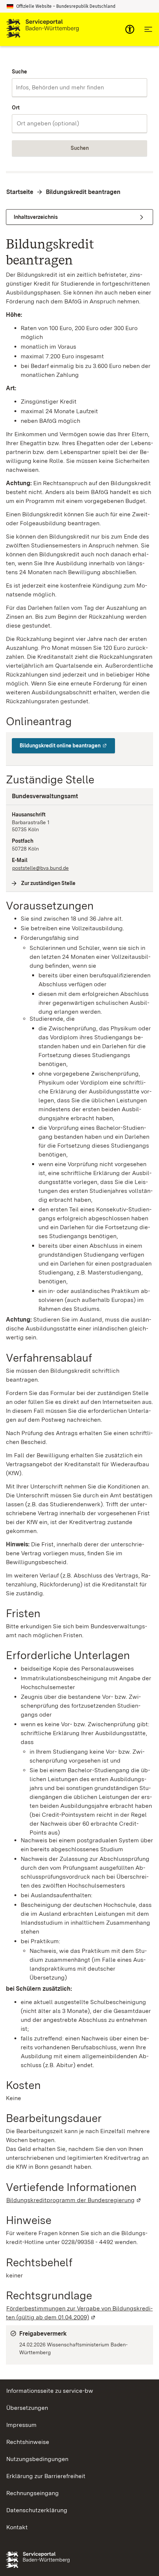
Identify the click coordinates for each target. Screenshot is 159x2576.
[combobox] (79, 88)
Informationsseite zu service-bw (50, 2391)
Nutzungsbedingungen (37, 2459)
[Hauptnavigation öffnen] (148, 29)
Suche (19, 72)
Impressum (21, 2425)
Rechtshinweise (28, 2442)
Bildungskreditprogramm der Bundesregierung (74, 2200)
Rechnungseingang (33, 2493)
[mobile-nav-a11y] (130, 29)
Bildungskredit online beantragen (67, 746)
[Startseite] (43, 29)
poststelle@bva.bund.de (40, 868)
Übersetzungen (27, 2408)
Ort (16, 108)
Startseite (20, 192)
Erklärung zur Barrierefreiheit (46, 2476)
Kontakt (17, 2527)
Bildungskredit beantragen (83, 192)
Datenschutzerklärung (37, 2510)
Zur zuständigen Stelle (48, 883)
